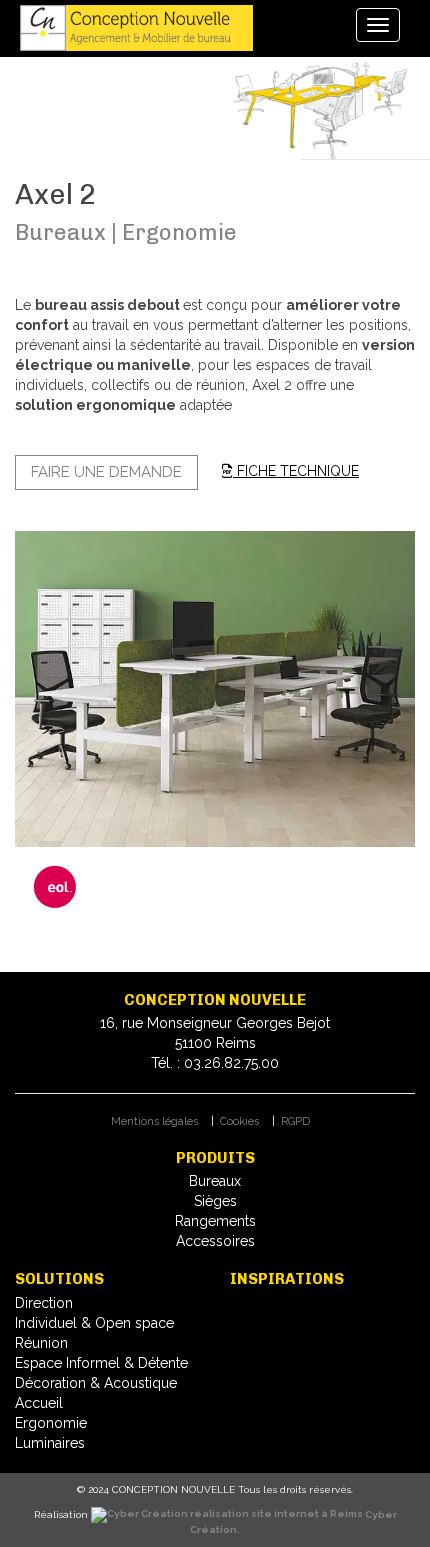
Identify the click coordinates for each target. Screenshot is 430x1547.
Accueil (39, 1403)
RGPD (295, 1121)
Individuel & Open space (94, 1323)
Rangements (215, 1221)
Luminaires (50, 1443)
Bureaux (215, 1181)
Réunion (41, 1343)
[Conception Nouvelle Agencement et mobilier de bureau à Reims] (139, 28)
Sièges (215, 1201)
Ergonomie (51, 1423)
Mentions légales (154, 1121)
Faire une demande (106, 472)
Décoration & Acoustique (96, 1383)
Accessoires (215, 1241)
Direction (44, 1303)
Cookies (239, 1121)
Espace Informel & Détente (101, 1363)
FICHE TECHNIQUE (296, 471)
